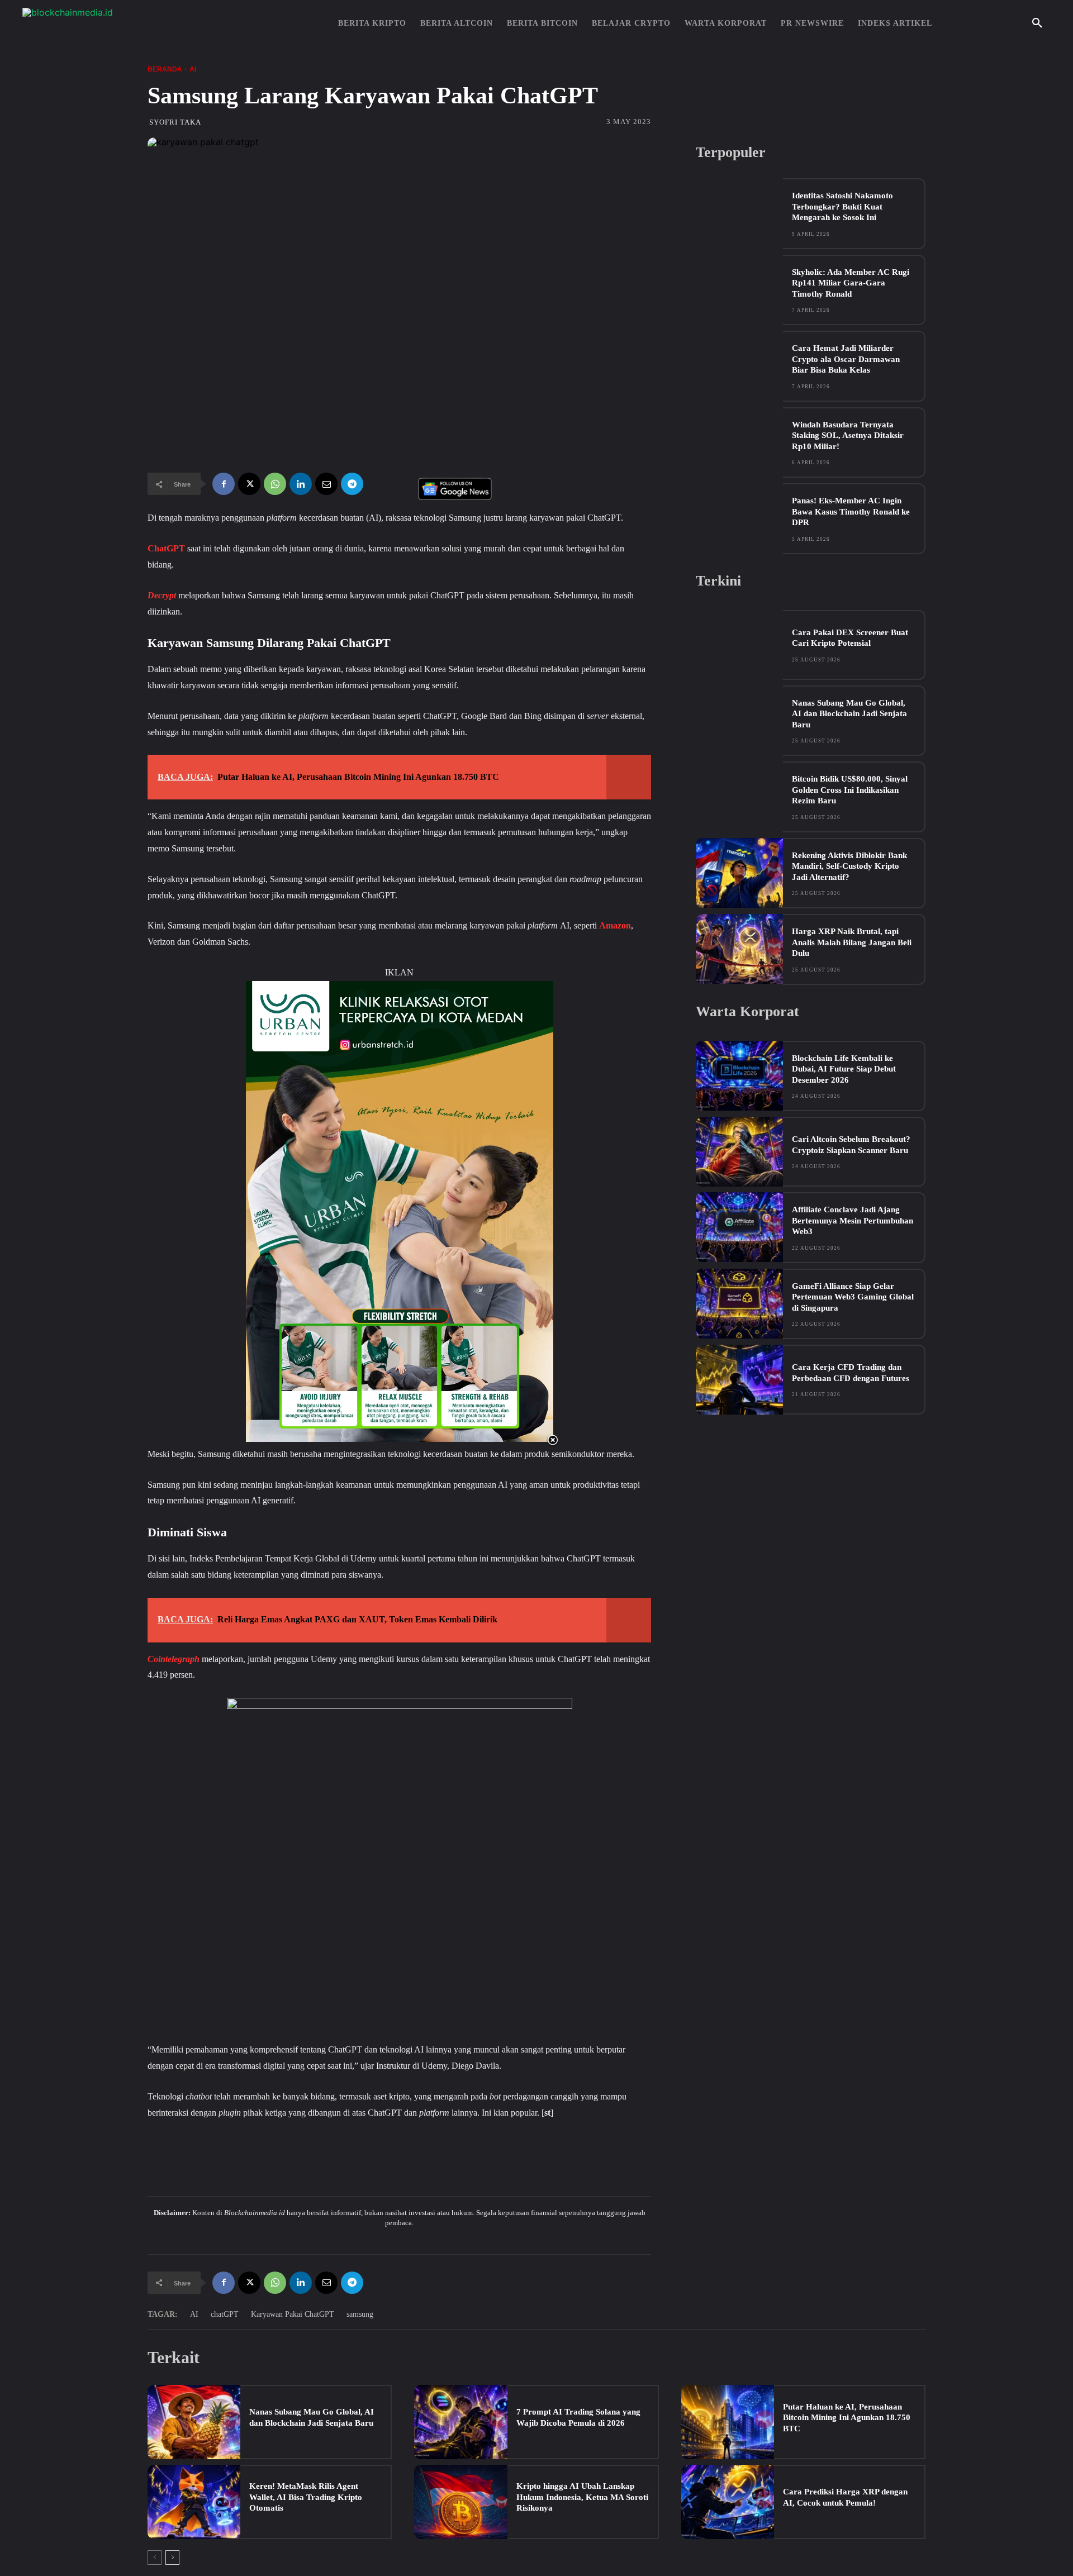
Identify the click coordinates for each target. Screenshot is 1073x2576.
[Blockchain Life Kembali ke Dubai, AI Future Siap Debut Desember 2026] (739, 1076)
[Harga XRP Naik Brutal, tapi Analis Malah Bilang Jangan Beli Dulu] (739, 949)
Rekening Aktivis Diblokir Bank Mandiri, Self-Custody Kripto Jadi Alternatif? (849, 866)
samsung (360, 2314)
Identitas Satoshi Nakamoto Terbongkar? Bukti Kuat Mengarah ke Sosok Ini (842, 206)
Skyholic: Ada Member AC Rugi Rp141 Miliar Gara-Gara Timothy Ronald (851, 283)
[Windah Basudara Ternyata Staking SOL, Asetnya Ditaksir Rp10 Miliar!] (739, 442)
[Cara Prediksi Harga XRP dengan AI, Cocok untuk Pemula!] (728, 2502)
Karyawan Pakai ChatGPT (293, 2314)
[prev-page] (155, 2558)
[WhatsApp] (275, 484)
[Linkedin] (301, 484)
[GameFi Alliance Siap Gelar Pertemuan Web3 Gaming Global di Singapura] (739, 1304)
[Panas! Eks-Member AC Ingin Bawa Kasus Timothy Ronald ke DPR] (739, 518)
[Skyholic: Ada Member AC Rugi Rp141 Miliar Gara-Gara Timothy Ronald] (739, 290)
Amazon (615, 925)
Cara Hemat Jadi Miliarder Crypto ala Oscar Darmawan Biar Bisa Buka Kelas (846, 359)
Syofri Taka (175, 122)
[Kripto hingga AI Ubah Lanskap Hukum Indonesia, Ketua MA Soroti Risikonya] (460, 2502)
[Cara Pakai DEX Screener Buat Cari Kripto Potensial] (739, 645)
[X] (249, 484)
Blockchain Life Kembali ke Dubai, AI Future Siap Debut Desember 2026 (844, 1069)
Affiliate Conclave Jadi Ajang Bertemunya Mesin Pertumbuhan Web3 (853, 1220)
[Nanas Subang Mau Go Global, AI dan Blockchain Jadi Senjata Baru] (739, 720)
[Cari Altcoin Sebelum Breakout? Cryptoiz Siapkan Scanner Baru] (739, 1152)
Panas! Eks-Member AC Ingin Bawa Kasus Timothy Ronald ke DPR (851, 511)
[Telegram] (352, 484)
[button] (1037, 23)
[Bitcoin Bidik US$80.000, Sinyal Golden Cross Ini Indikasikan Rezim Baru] (739, 796)
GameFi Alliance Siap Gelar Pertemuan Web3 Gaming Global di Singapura (853, 1297)
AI (193, 69)
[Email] (326, 484)
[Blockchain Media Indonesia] (134, 23)
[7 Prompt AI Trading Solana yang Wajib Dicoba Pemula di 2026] (460, 2422)
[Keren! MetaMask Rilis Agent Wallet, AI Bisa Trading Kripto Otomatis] (194, 2502)
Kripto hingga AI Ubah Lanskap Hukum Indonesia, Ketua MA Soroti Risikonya (582, 2497)
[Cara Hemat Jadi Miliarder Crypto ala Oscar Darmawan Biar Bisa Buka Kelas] (739, 366)
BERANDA (165, 69)
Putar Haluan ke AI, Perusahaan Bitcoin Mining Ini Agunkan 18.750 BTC (847, 2418)
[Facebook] (224, 484)
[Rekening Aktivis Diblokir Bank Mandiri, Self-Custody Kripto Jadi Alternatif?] (739, 873)
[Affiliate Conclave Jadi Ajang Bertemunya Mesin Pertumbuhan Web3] (739, 1227)
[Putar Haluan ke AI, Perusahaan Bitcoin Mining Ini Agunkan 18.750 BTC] (728, 2422)
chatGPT (225, 2314)
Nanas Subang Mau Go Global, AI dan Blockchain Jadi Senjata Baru (849, 714)
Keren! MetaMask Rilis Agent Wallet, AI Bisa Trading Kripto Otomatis (306, 2497)
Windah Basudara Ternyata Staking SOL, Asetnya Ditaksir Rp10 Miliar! (848, 435)
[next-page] (172, 2558)
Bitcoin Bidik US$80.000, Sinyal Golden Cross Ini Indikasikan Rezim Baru (850, 790)
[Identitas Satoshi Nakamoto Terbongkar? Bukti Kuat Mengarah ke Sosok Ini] (739, 213)
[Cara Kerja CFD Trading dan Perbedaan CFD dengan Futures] (739, 1380)
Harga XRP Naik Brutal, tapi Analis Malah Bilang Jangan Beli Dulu (852, 942)
